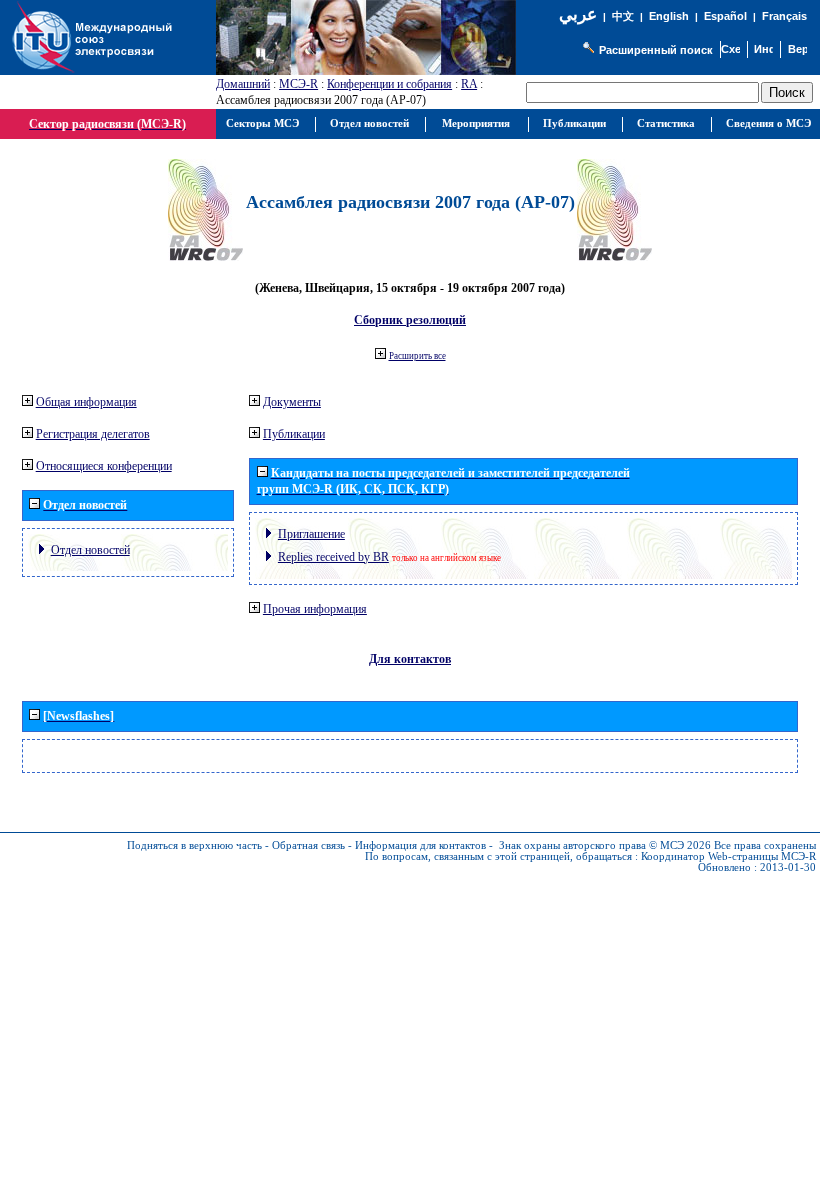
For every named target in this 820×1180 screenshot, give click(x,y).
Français (784, 16)
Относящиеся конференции (104, 466)
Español (725, 16)
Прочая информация (315, 609)
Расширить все (417, 356)
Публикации (294, 434)
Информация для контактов (420, 845)
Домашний (243, 84)
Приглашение (311, 534)
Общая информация (86, 402)
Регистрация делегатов (93, 434)
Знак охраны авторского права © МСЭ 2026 (605, 845)
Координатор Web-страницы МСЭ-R (728, 856)
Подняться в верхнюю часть (194, 845)
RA (469, 84)
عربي (578, 14)
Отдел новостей (90, 550)
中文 (623, 16)
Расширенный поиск (656, 50)
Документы (292, 402)
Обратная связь (308, 845)
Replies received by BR (333, 557)
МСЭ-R (298, 84)
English (669, 16)
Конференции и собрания (389, 84)
